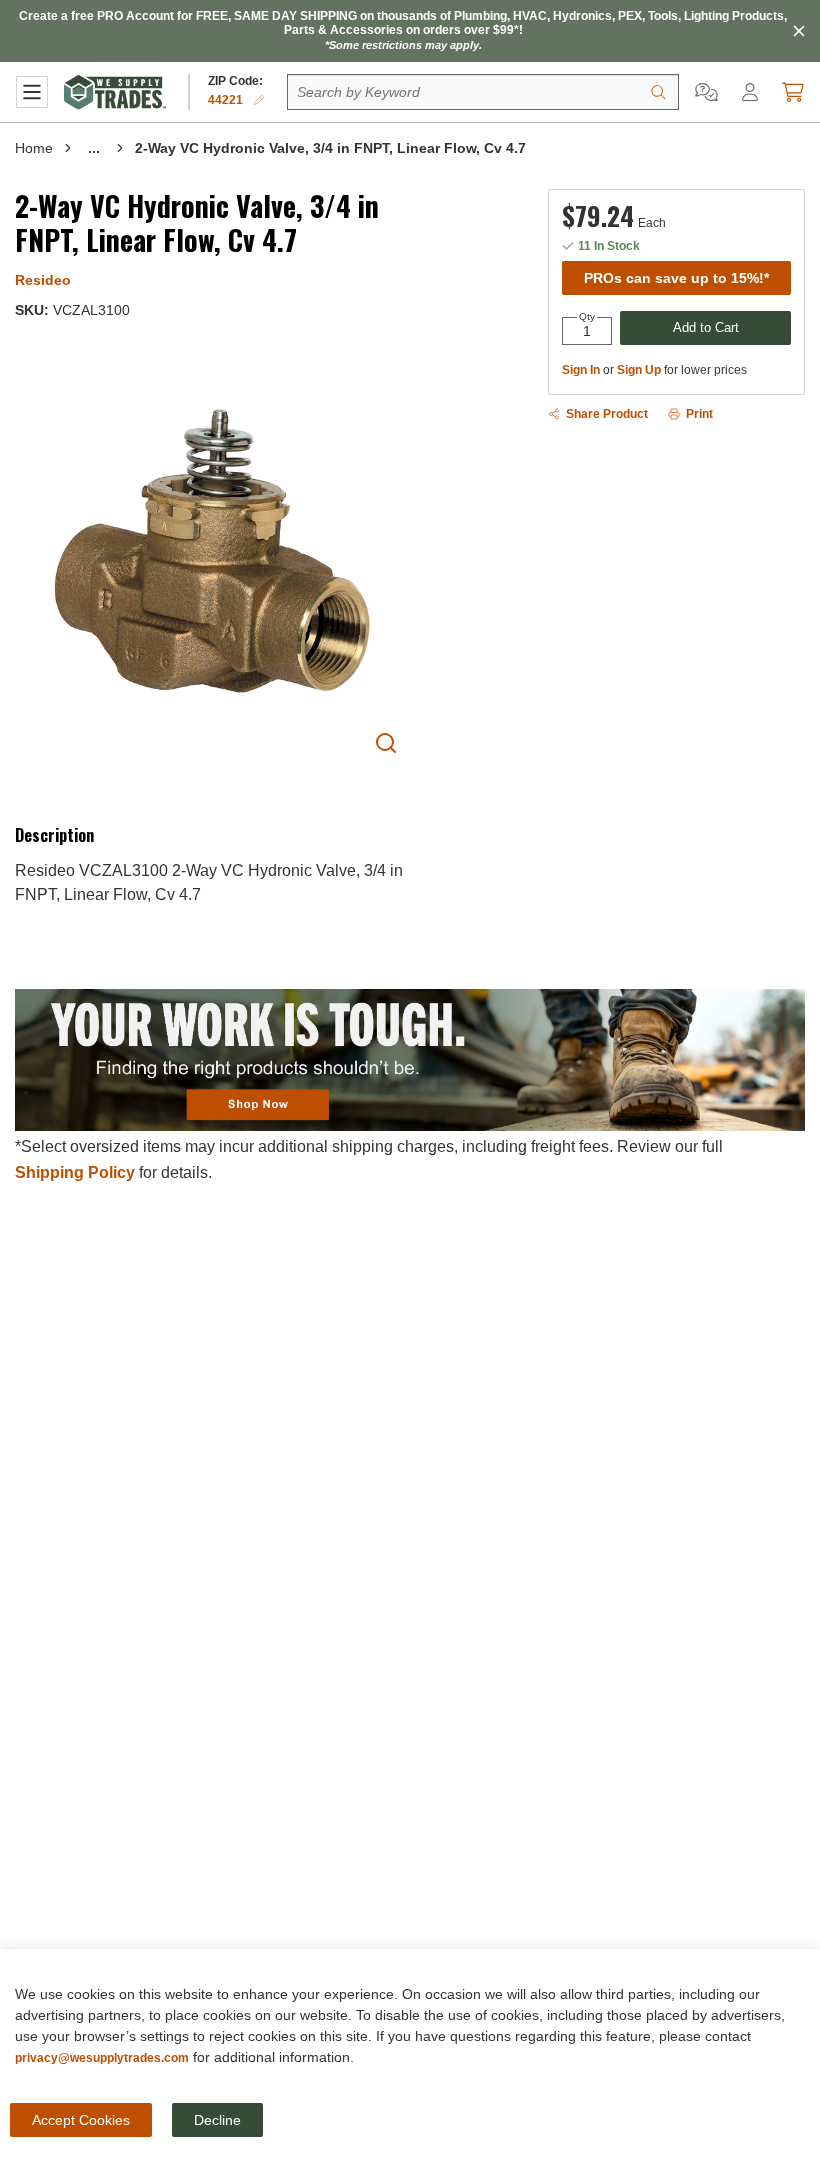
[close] (799, 31)
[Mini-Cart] (793, 92)
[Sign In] (750, 92)
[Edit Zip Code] (259, 100)
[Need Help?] (706, 92)
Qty (587, 317)
